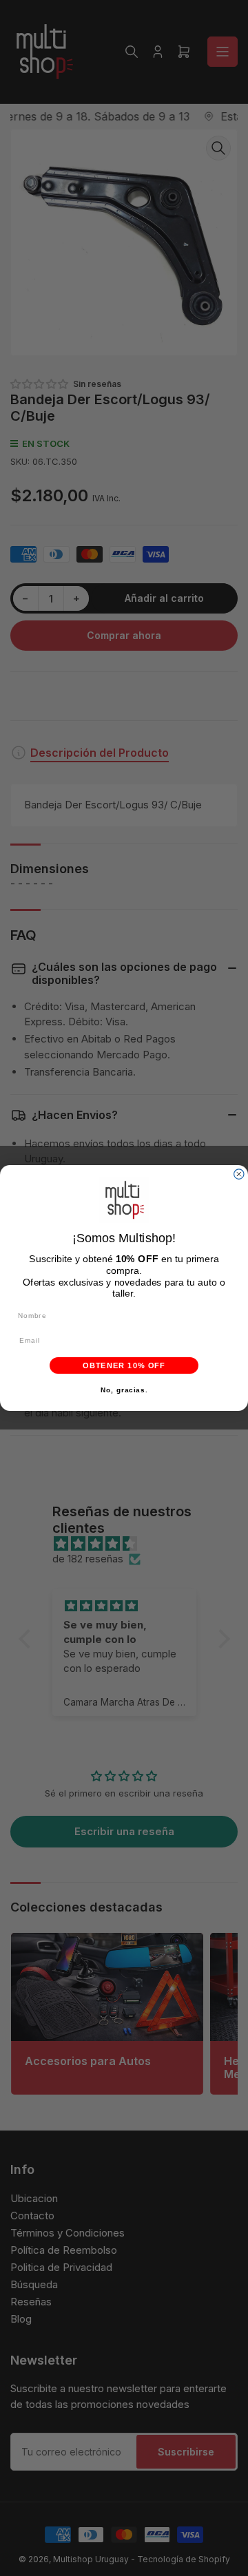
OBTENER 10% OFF (124, 1365)
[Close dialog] (239, 1174)
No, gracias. (124, 1390)
